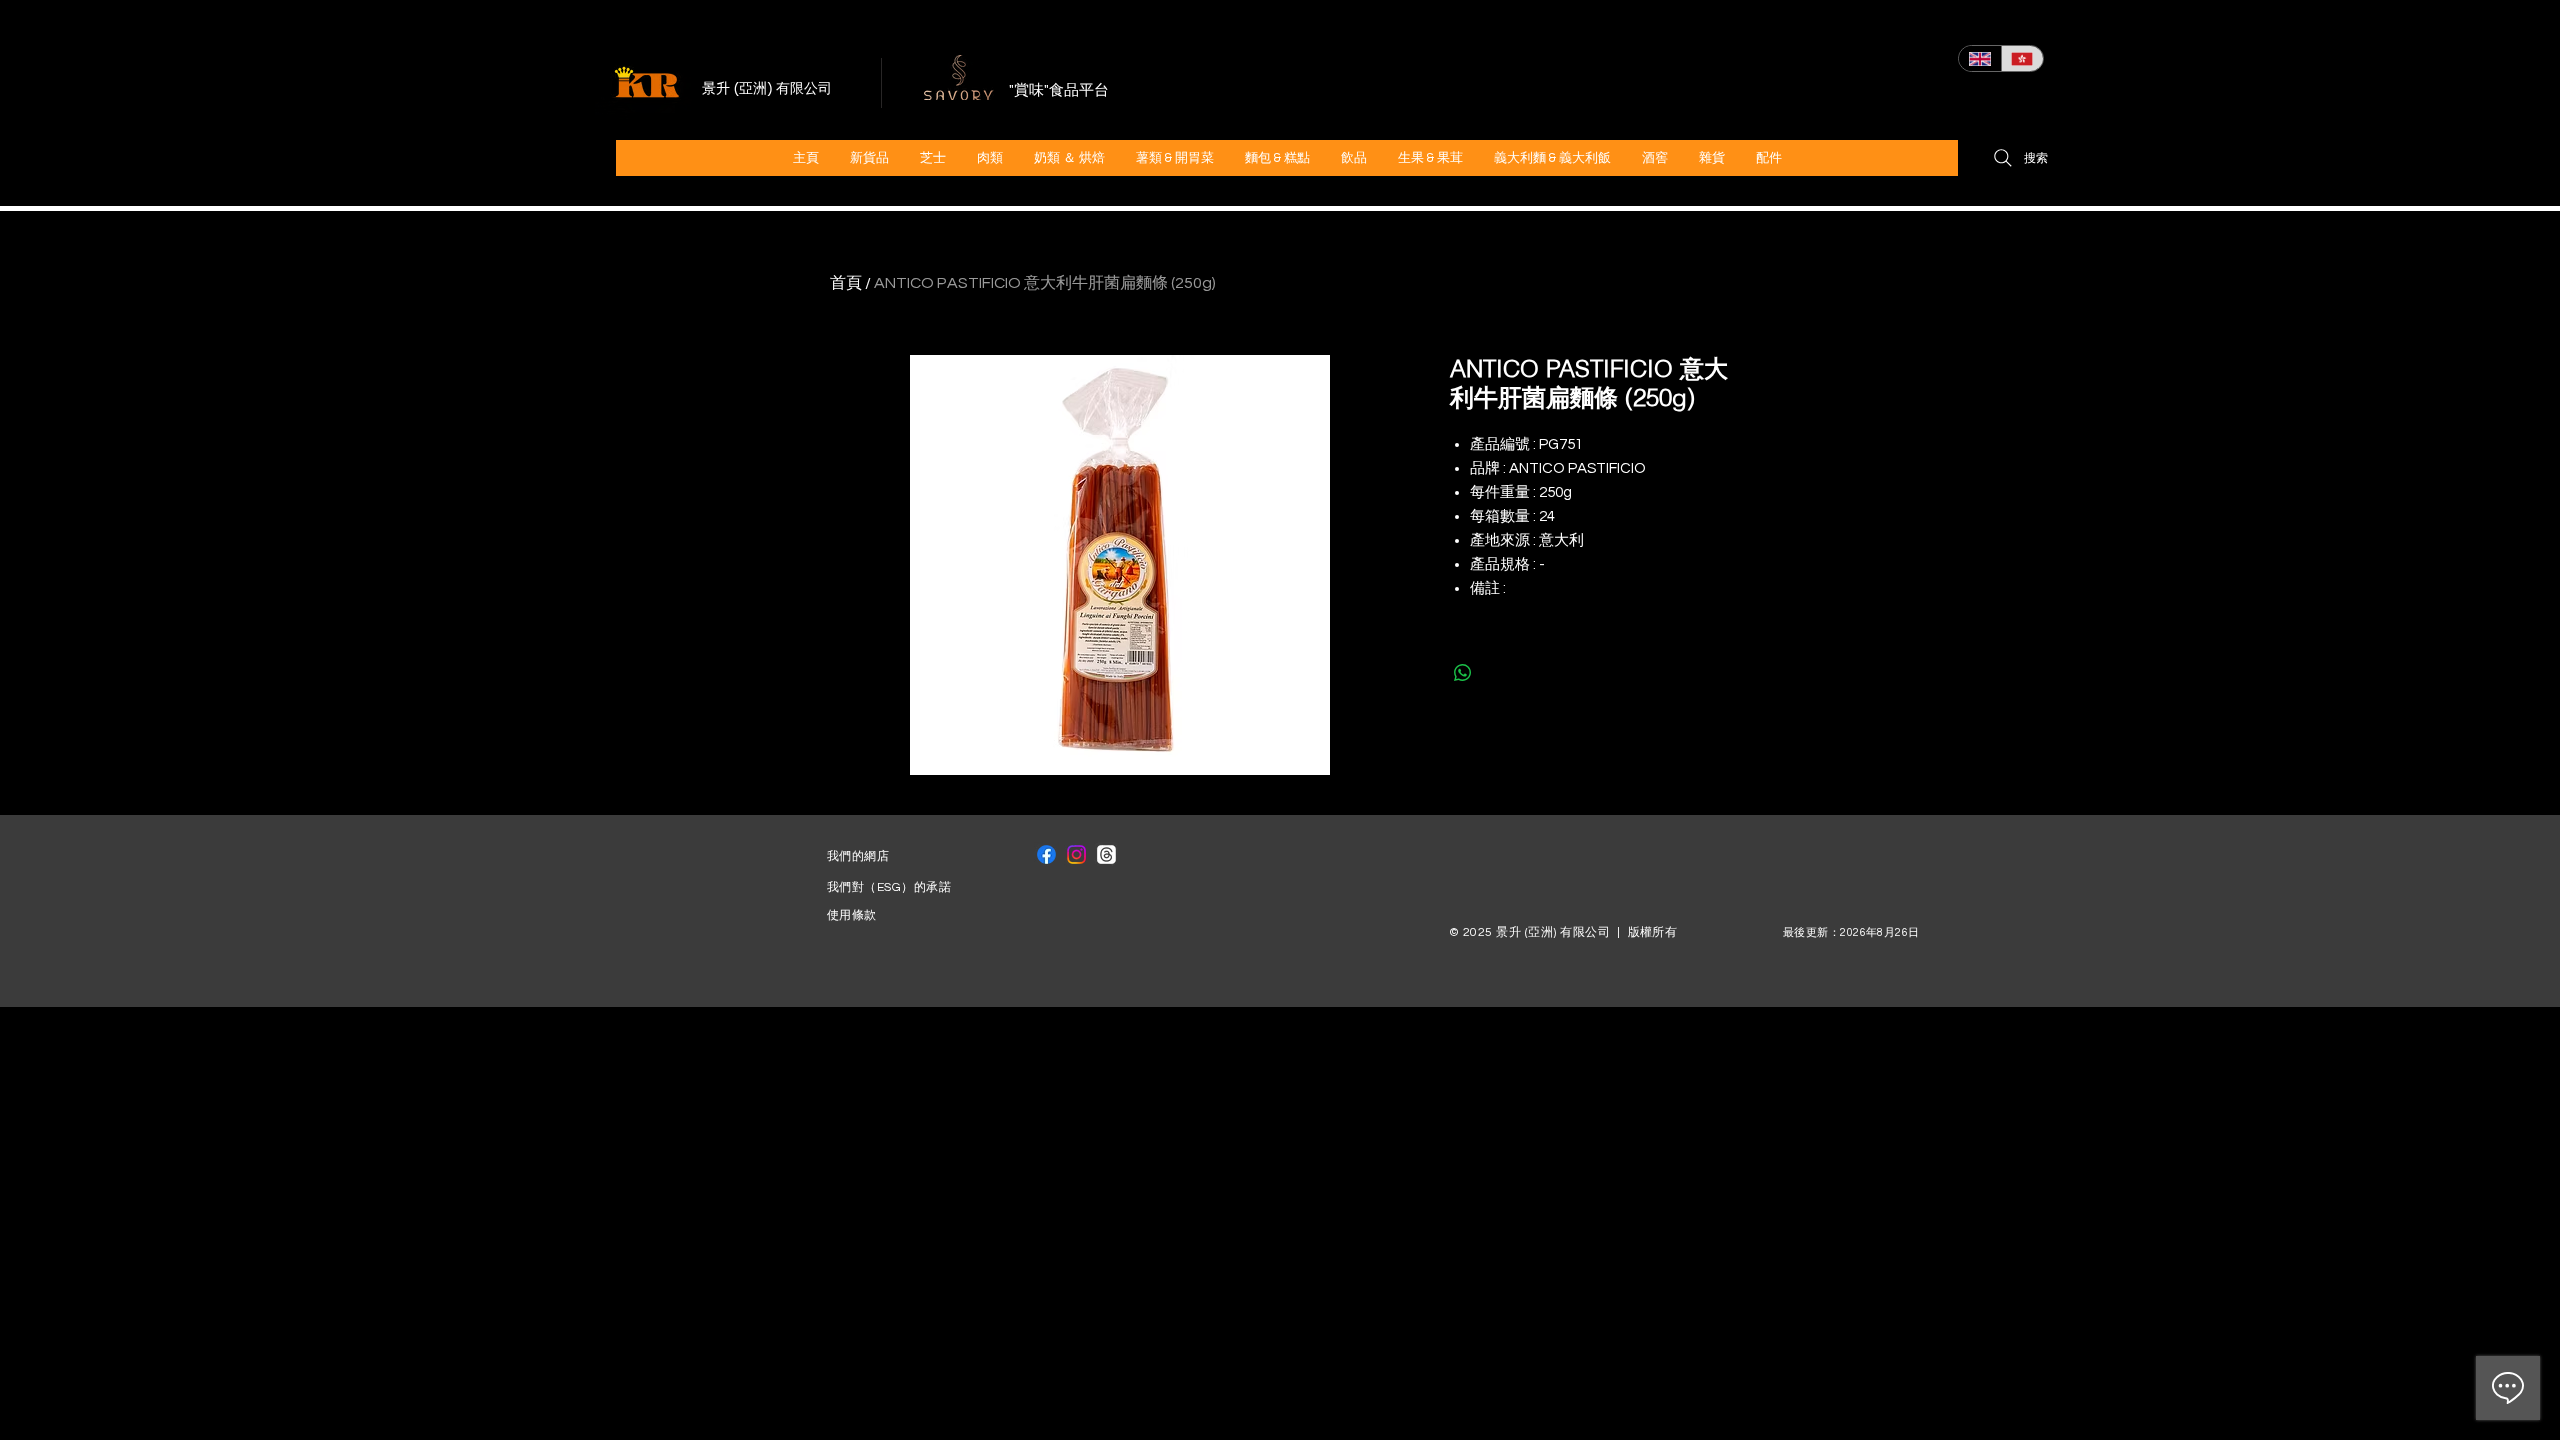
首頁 (846, 283)
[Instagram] (1076, 854)
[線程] (1106, 854)
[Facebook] (1046, 854)
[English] (1980, 58)
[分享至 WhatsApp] (1463, 673)
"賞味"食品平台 (1059, 90)
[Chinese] (2022, 58)
